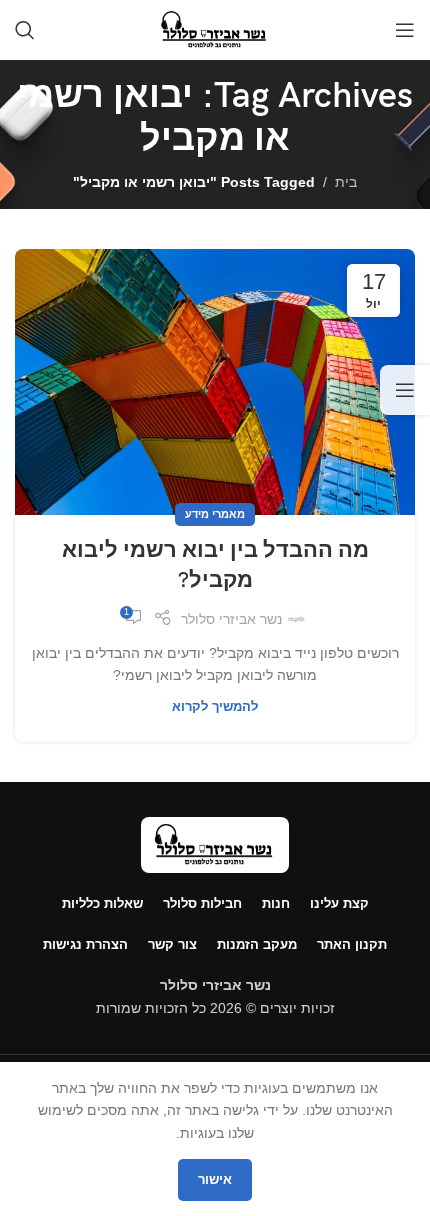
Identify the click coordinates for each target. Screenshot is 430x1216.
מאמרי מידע (215, 514)
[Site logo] (214, 29)
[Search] (25, 30)
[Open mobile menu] (405, 30)
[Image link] (215, 844)
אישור (215, 1179)
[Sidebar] (405, 390)
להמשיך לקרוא (215, 707)
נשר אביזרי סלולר (231, 619)
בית (346, 182)
